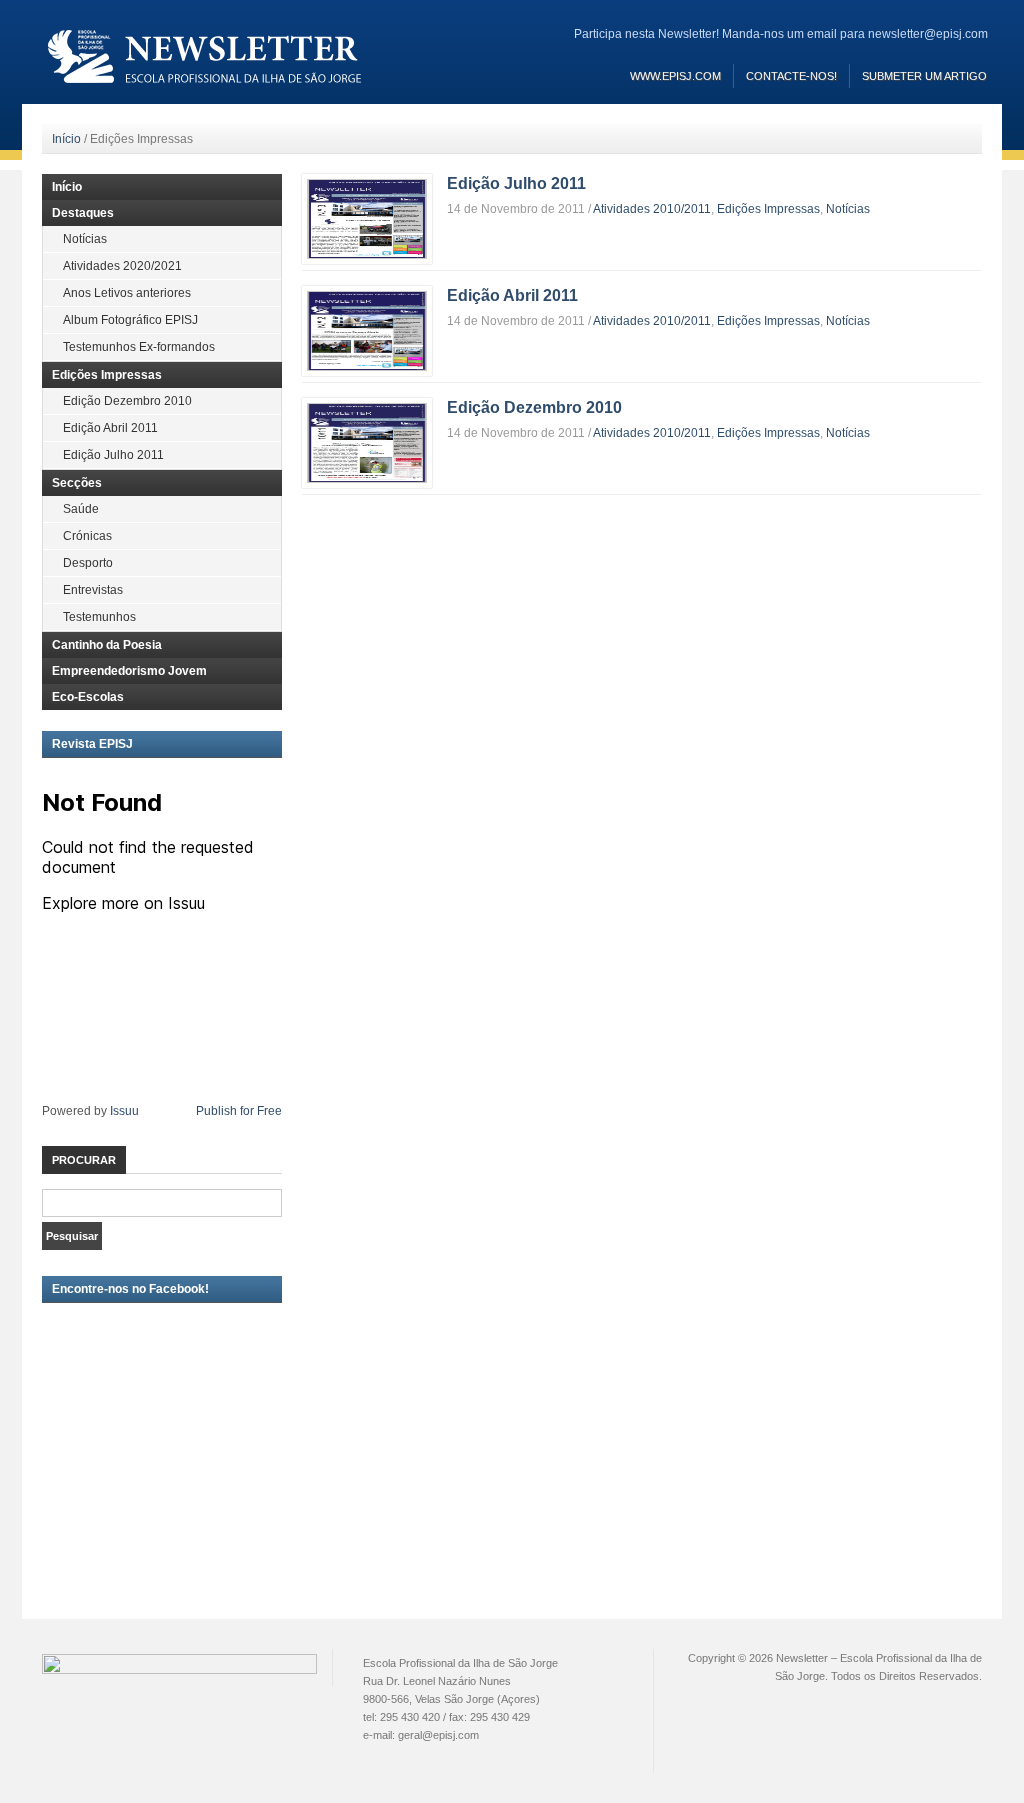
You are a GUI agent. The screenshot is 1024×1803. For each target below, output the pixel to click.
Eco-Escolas (88, 697)
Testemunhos (99, 617)
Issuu (124, 1111)
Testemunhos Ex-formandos (139, 347)
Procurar (84, 1160)
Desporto (88, 563)
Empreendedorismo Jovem (129, 671)
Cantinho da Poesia (107, 645)
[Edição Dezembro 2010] (367, 442)
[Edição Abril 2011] (367, 330)
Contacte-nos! (791, 76)
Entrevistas (93, 590)
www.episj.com (675, 76)
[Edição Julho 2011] (367, 218)
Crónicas (87, 536)
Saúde (81, 509)
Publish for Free (239, 1111)
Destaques (83, 213)
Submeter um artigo (924, 76)
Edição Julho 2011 (516, 183)
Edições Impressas (768, 209)
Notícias (848, 209)
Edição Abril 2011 (512, 295)
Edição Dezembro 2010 (534, 407)
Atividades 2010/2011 (652, 209)
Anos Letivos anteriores (127, 293)
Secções (77, 483)
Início (66, 139)
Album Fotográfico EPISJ (130, 320)
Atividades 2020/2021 (122, 266)
